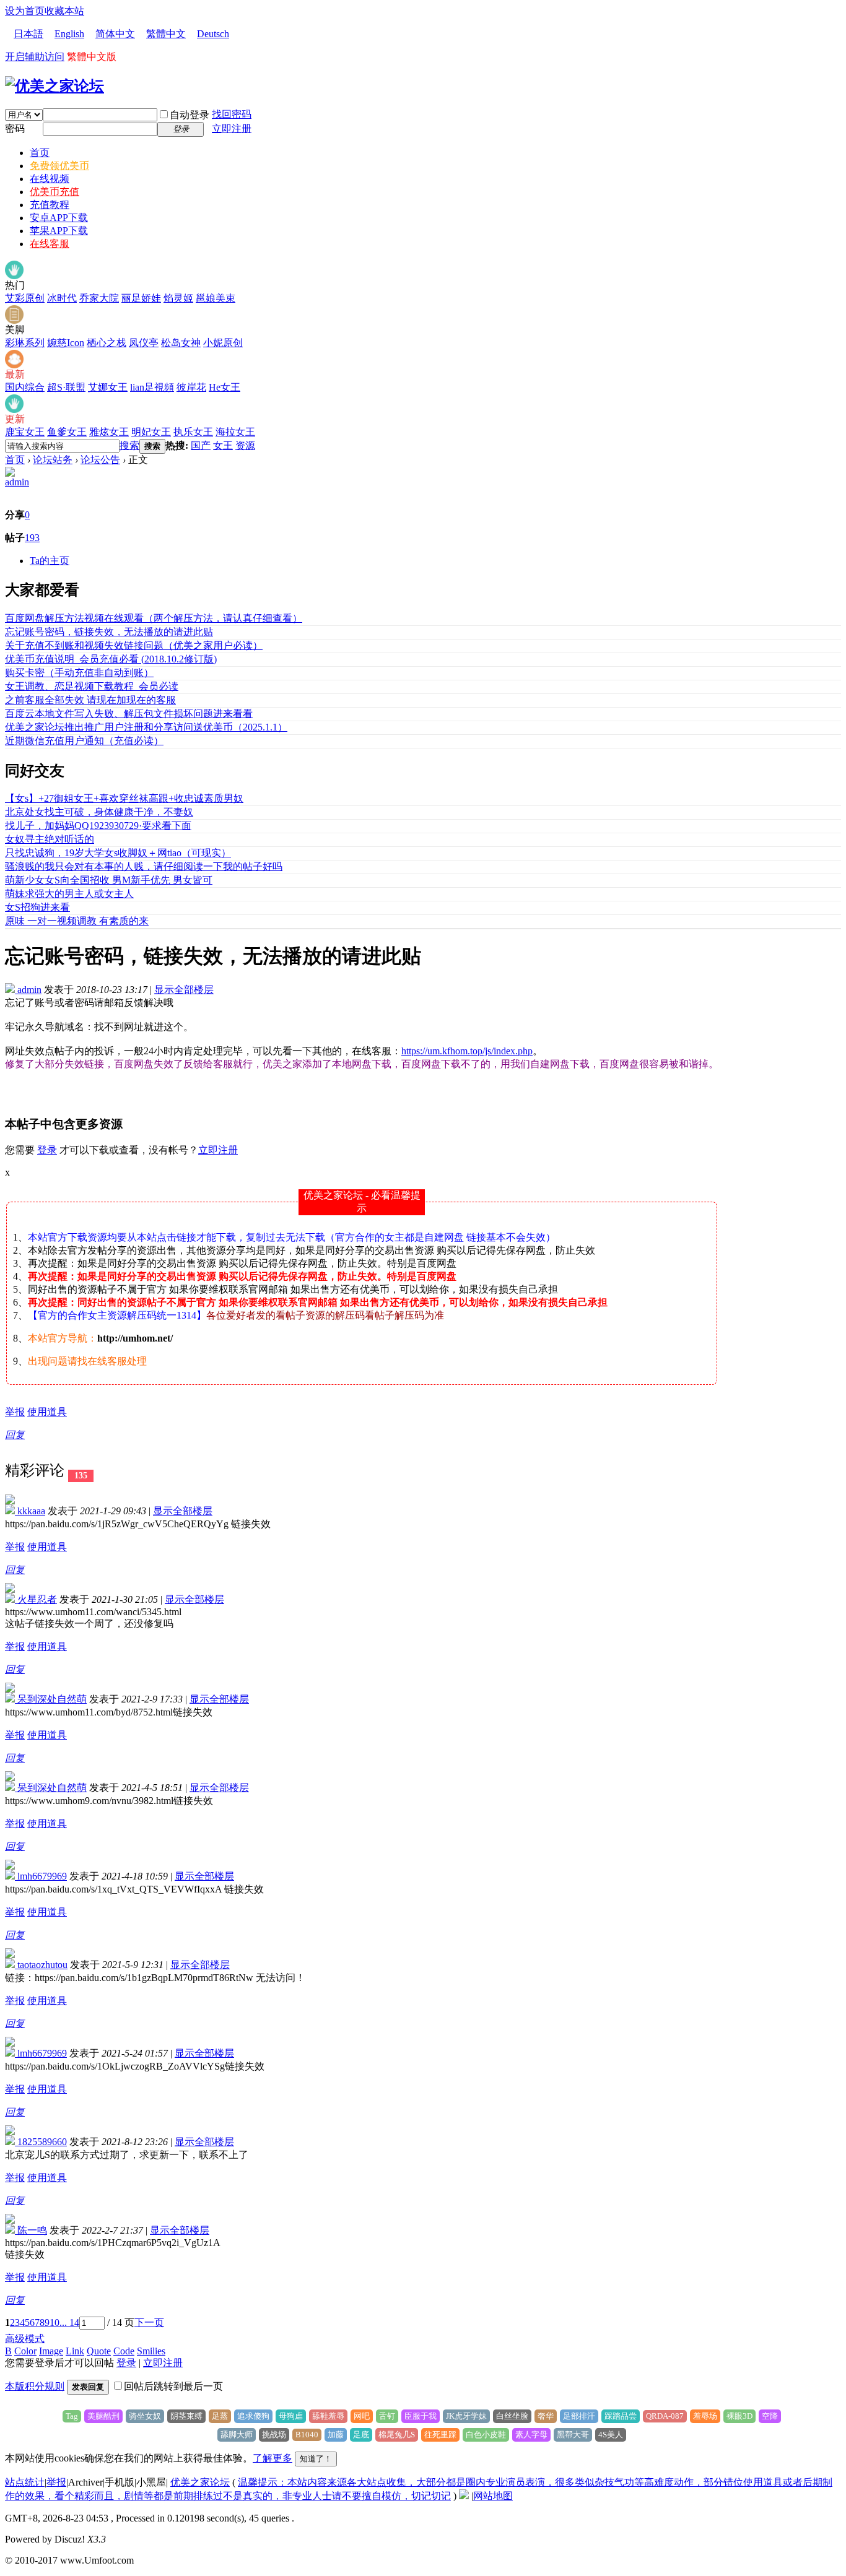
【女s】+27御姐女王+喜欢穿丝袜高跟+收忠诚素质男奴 (124, 798)
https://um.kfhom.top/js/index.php (467, 1051)
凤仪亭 (144, 343)
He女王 (225, 387)
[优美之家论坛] (55, 86)
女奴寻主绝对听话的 (50, 839)
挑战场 (274, 2435)
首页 (40, 153)
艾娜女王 (108, 387)
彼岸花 (191, 387)
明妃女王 (151, 432)
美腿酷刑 (103, 2416)
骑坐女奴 (145, 2416)
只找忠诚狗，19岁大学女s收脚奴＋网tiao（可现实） (118, 853)
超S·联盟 (66, 387)
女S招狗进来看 (37, 907)
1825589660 (41, 2142)
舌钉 (387, 2416)
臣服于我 (421, 2416)
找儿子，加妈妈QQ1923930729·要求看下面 (98, 826)
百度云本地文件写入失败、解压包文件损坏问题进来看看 (129, 713)
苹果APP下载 (59, 231)
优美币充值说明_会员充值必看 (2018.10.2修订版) (111, 659)
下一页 (149, 2322)
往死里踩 (440, 2435)
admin (17, 482)
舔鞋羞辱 (328, 2416)
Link (75, 2351)
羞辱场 (705, 2416)
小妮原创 (223, 343)
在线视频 (50, 179)
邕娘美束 (216, 298)
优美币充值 (55, 192)
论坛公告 (100, 460)
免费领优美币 (59, 166)
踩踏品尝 (621, 2416)
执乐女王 (193, 432)
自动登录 (190, 115)
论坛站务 (53, 460)
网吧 (362, 2416)
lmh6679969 (41, 1876)
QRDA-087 (665, 2416)
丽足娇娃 (141, 298)
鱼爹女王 (67, 432)
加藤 (336, 2435)
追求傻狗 (253, 2416)
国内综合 (25, 387)
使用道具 (47, 1412)
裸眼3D (739, 2416)
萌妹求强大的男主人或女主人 (69, 894)
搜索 (129, 445)
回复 (15, 1435)
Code (124, 2351)
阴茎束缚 (186, 2416)
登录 (47, 1150)
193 (32, 538)
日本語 (28, 34)
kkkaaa (30, 1511)
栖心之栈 (107, 343)
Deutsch (213, 34)
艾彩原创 (25, 298)
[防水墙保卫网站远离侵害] (464, 2496)
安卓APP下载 (59, 218)
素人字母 (531, 2435)
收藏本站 (64, 11)
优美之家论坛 (200, 2482)
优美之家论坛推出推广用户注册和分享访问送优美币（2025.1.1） (146, 727)
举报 (15, 1412)
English (69, 34)
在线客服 (50, 244)
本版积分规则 (35, 2386)
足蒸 (220, 2416)
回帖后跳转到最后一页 (173, 2386)
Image (51, 2351)
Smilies (151, 2351)
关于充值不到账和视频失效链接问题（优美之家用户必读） (134, 645)
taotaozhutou (41, 1965)
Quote (99, 2351)
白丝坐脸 (512, 2416)
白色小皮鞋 (486, 2435)
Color (25, 2351)
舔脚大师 (237, 2435)
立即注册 (232, 128)
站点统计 (25, 2482)
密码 (15, 128)
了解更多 (273, 2458)
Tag (72, 2416)
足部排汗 (579, 2416)
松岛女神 (181, 343)
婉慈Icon (66, 343)
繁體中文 (166, 34)
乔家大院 (99, 298)
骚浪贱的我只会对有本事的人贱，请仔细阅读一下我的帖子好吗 (144, 866)
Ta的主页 (50, 561)
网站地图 (493, 2496)
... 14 (69, 2322)
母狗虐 (291, 2416)
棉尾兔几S (397, 2435)
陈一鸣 (31, 2230)
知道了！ (316, 2459)
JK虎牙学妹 (466, 2416)
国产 (201, 445)
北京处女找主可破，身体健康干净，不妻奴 (99, 812)
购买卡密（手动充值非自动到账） (79, 673)
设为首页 (25, 11)
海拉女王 (235, 432)
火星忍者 (36, 1599)
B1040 (307, 2435)
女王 (223, 445)
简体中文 (115, 34)
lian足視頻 (152, 387)
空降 (770, 2416)
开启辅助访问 (35, 57)
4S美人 (611, 2435)
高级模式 (25, 2339)
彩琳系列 (25, 343)
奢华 (546, 2416)
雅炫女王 (109, 432)
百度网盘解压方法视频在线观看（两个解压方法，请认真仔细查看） (154, 618)
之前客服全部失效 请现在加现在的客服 (90, 700)
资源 (245, 445)
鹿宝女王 (25, 432)
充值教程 (50, 205)
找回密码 (232, 114)
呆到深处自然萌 (51, 1699)
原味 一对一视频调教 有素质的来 (77, 921)
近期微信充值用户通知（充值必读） (84, 741)
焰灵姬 (178, 298)
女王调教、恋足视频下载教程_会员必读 (92, 686)
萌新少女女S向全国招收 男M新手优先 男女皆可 (109, 880)
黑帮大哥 (573, 2435)
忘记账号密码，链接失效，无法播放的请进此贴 (109, 632)
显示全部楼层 (184, 990)
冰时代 (62, 298)
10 (55, 2322)
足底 (361, 2435)
